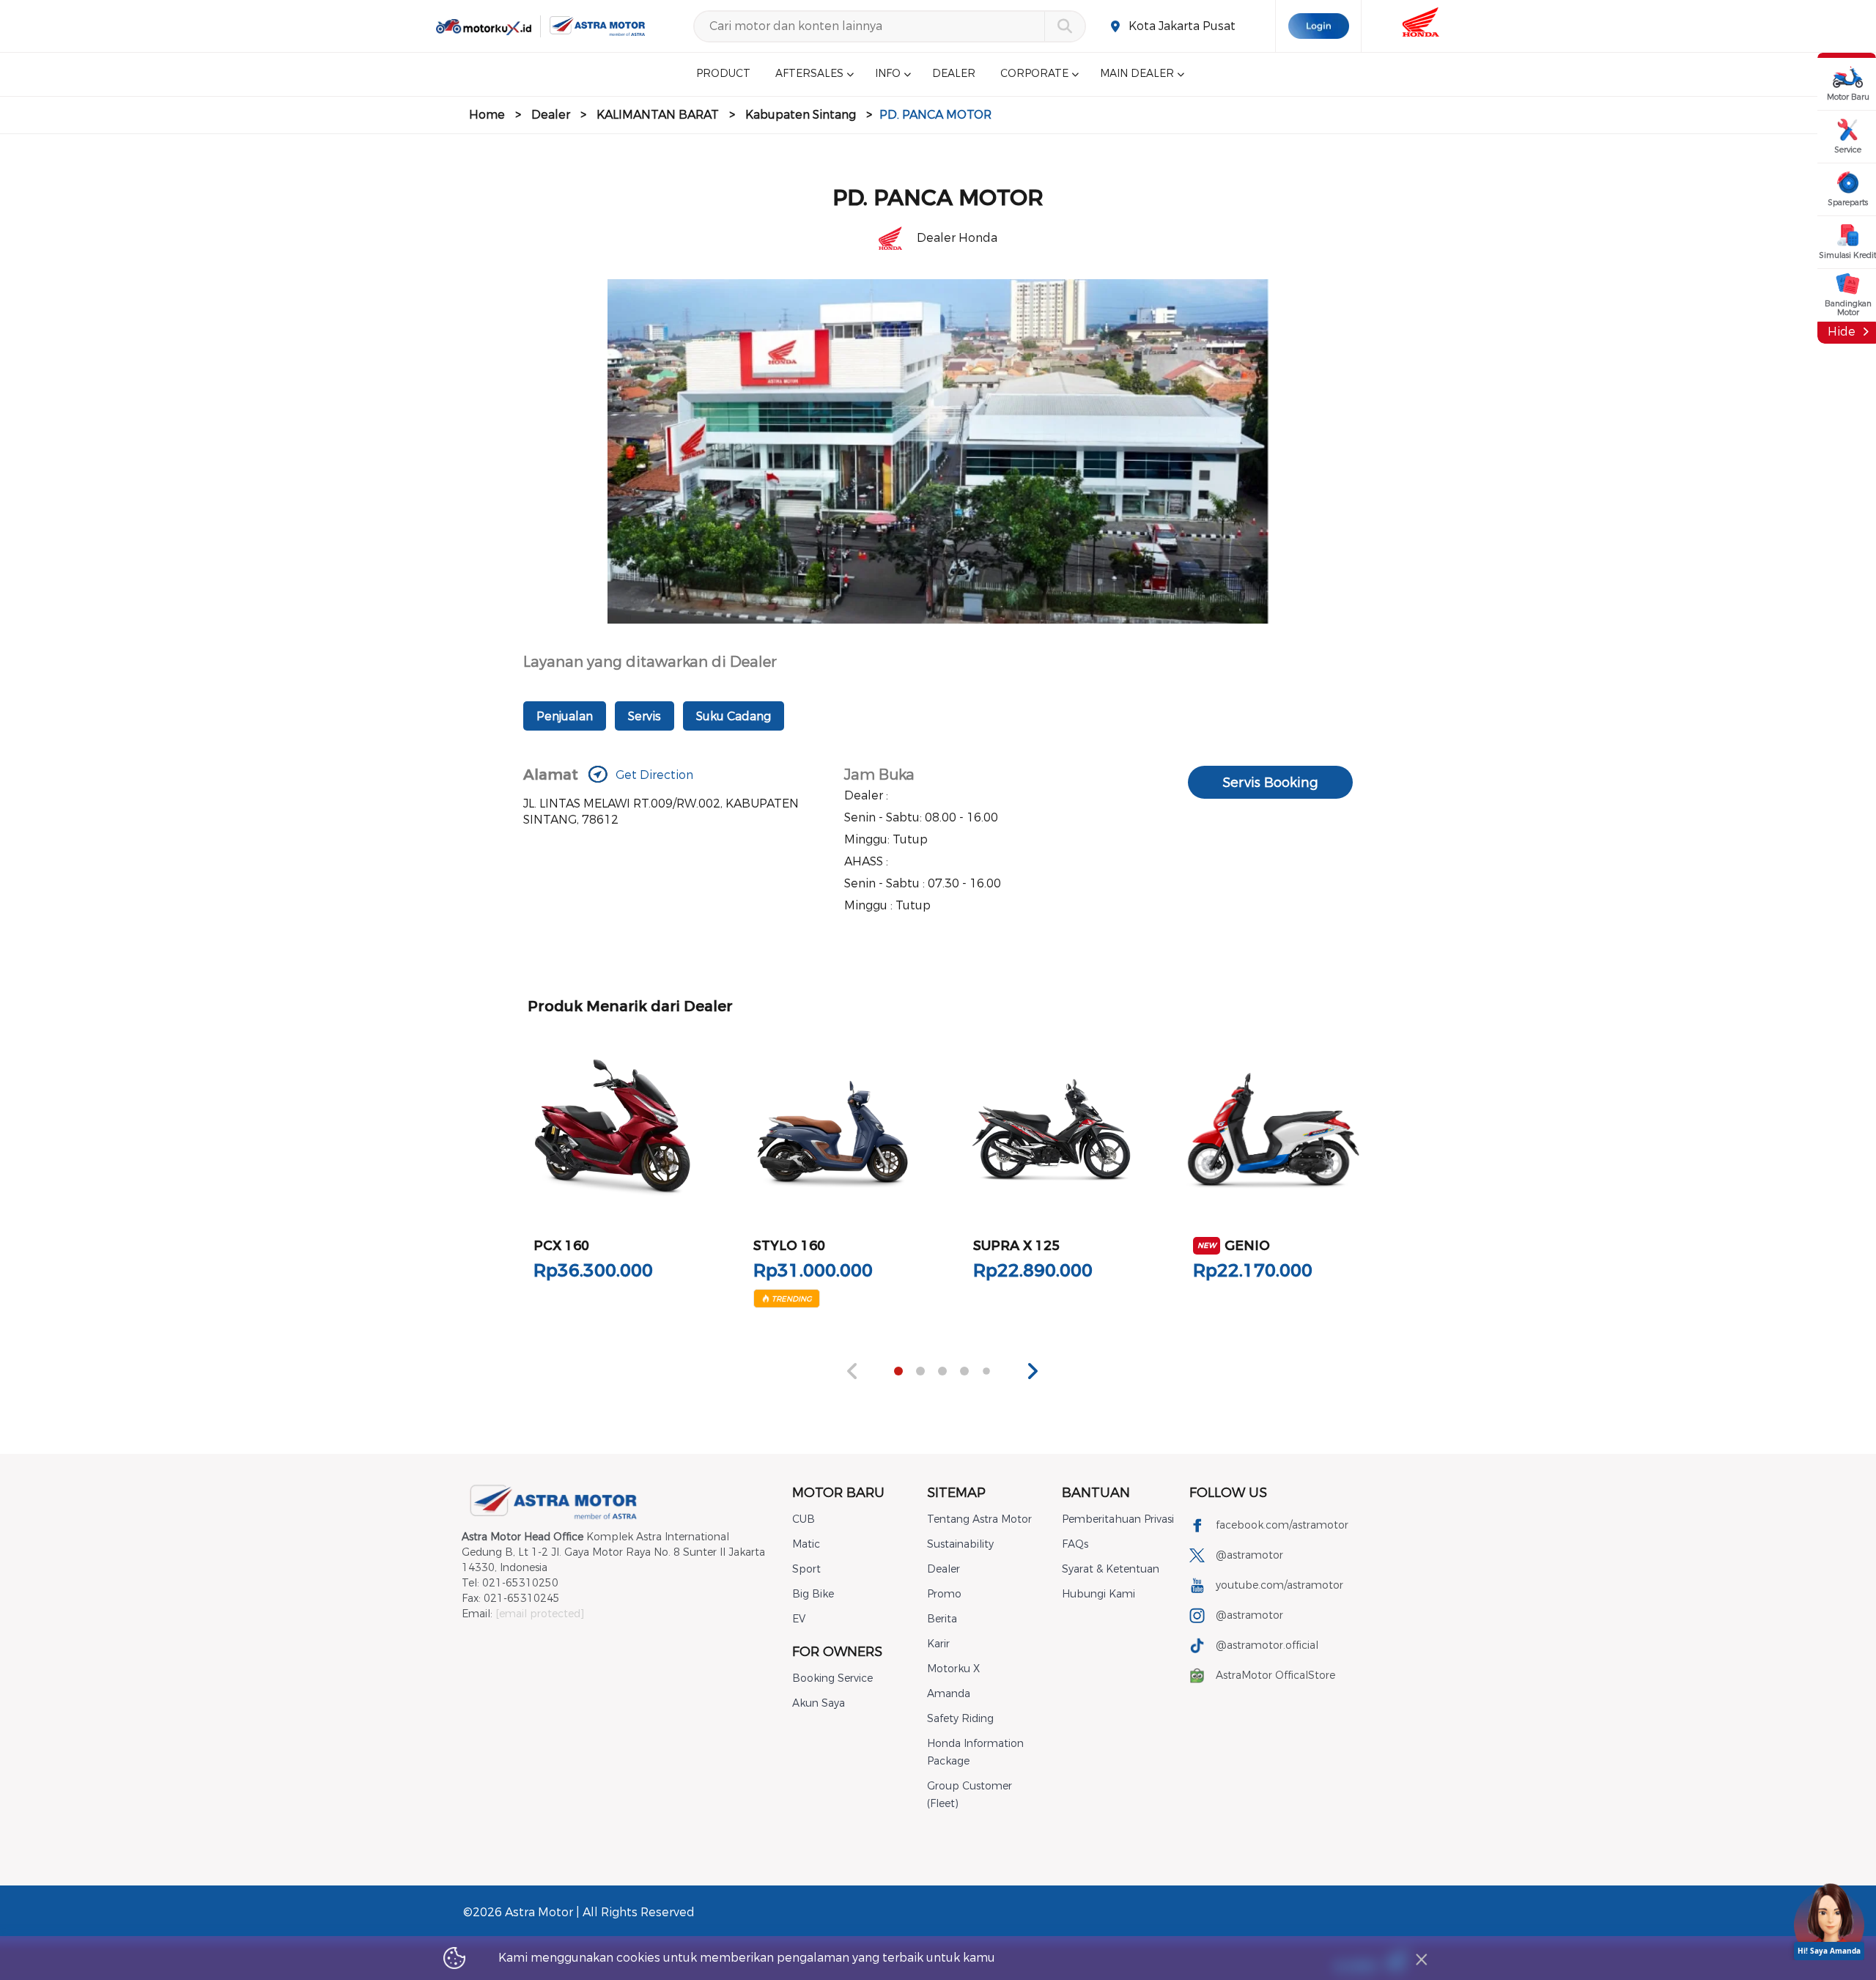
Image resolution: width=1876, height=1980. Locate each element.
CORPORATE (1034, 74)
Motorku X (953, 1669)
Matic (806, 1544)
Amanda (949, 1694)
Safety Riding (960, 1719)
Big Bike (813, 1594)
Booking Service (832, 1678)
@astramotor (1249, 1555)
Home (487, 115)
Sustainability (960, 1544)
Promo (944, 1594)
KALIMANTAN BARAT (658, 115)
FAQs (1075, 1544)
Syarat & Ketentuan (1111, 1569)
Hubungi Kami (1098, 1594)
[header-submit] (1064, 26)
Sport (806, 1569)
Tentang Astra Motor (979, 1519)
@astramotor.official (1267, 1645)
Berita (942, 1619)
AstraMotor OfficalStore (1275, 1676)
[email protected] (540, 1614)
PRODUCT (723, 74)
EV (799, 1619)
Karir (938, 1644)
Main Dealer (1137, 74)
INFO (888, 74)
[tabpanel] (613, 1170)
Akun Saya (819, 1703)
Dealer (551, 115)
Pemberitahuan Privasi (1118, 1519)
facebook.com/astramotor (1282, 1525)
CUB (804, 1519)
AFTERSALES (809, 74)
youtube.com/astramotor (1279, 1585)
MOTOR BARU (838, 1493)
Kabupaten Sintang (801, 115)
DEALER (954, 74)
